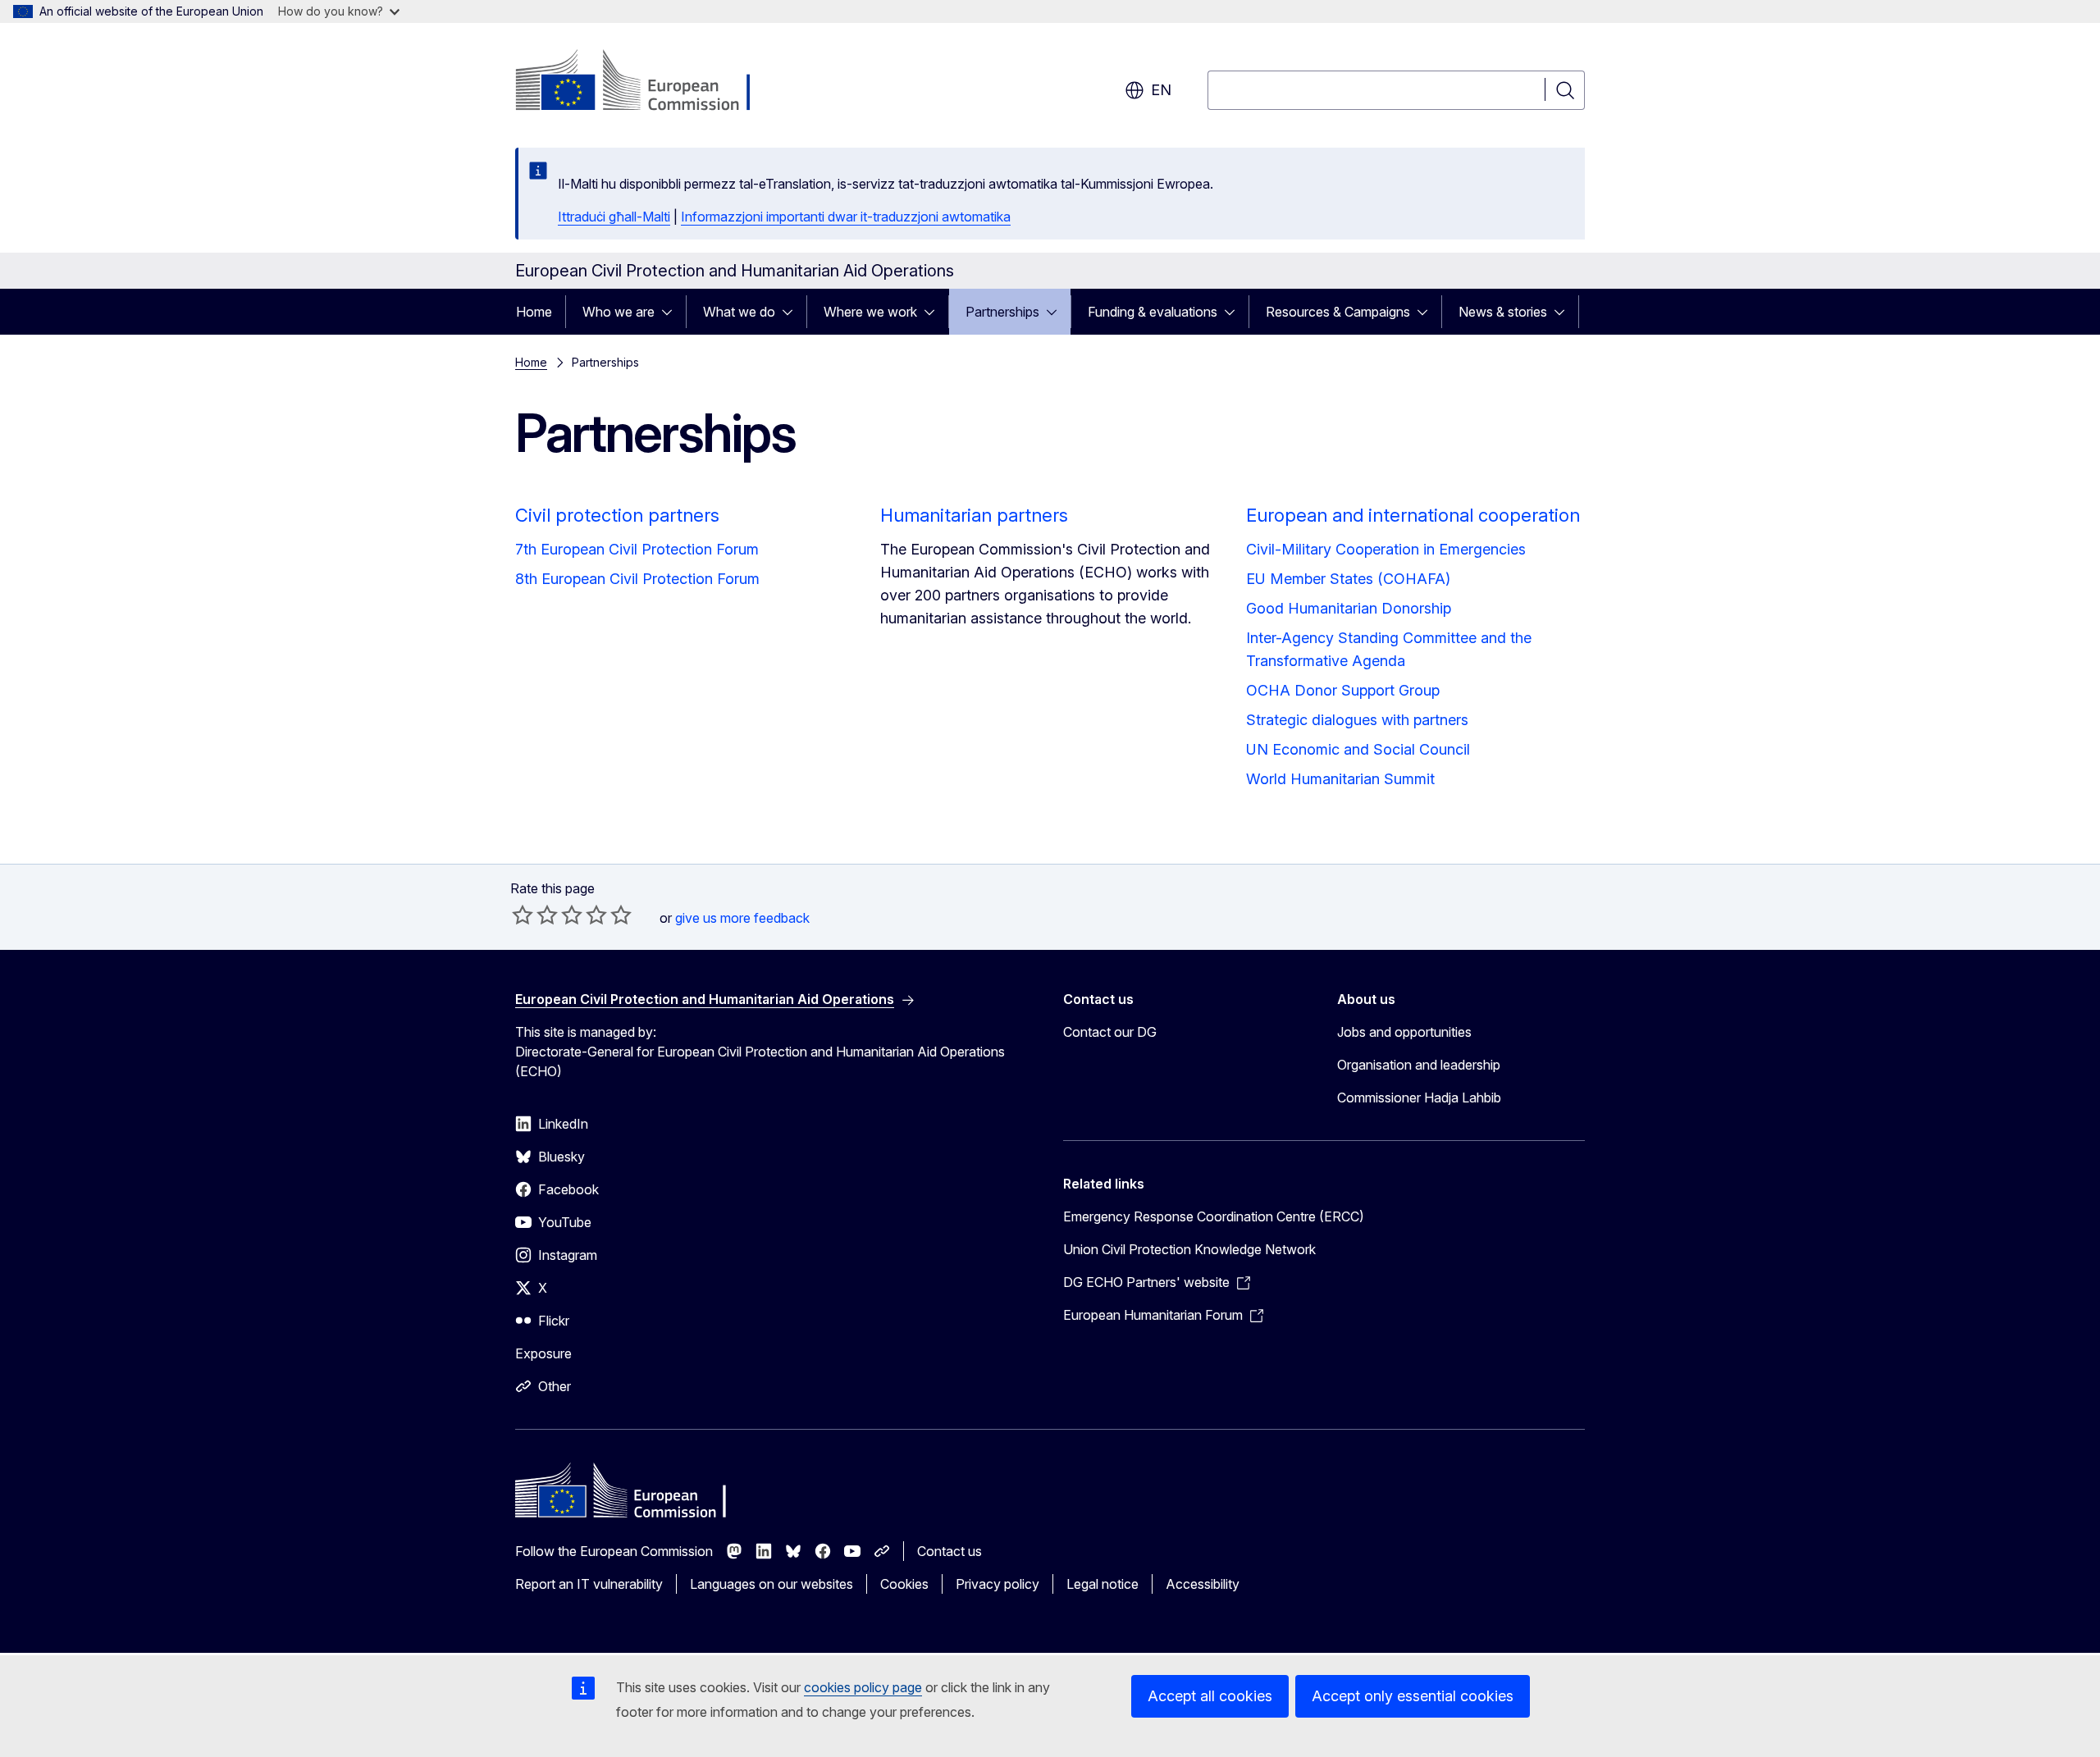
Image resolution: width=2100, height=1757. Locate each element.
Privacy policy (997, 1584)
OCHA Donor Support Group (1343, 690)
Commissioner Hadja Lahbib (1419, 1098)
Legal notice (1102, 1584)
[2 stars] (535, 915)
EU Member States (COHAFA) (1348, 579)
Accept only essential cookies (1413, 1696)
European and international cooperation (1413, 515)
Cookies (904, 1584)
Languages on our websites (772, 1584)
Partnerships (1002, 312)
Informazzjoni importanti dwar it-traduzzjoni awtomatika (846, 217)
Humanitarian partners (974, 515)
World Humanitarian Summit (1340, 779)
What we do (739, 312)
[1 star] (523, 915)
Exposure (543, 1353)
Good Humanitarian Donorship (1349, 608)
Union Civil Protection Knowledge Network (1189, 1249)
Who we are (619, 312)
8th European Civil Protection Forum (637, 579)
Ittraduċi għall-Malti (614, 217)
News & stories (1503, 312)
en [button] (1161, 90)
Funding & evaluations (1153, 312)
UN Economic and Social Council (1358, 749)
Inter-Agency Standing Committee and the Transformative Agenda (1389, 649)
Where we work (870, 312)
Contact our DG (1110, 1032)
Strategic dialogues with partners (1357, 720)
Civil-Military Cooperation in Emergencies (1386, 549)
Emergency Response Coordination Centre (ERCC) (1214, 1216)
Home (534, 312)
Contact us (950, 1551)
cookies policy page (863, 1687)
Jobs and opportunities (1404, 1032)
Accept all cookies (1210, 1696)
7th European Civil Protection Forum (637, 549)
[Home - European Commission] (648, 82)
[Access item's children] (672, 312)
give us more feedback (742, 918)
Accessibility (1203, 1584)
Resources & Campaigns (1338, 312)
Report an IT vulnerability (589, 1584)
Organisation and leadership (1419, 1065)
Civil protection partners (617, 515)
